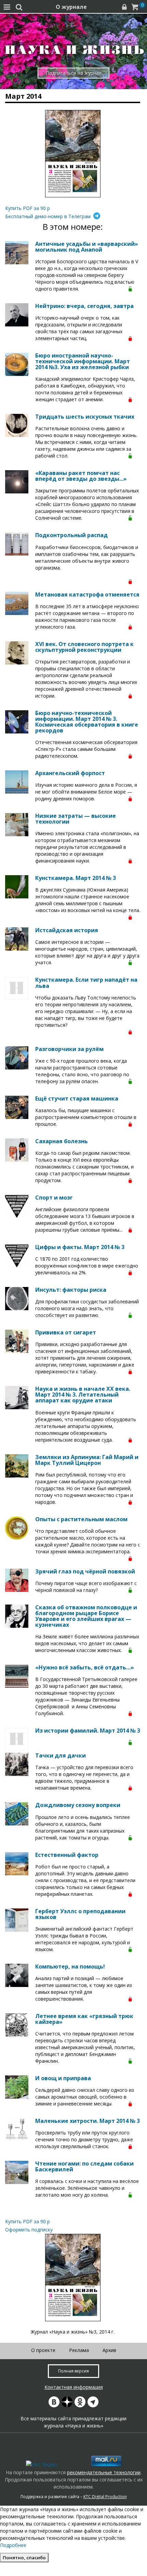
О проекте (43, 2350)
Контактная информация (74, 2387)
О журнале (71, 7)
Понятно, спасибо (24, 2558)
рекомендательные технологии (104, 2472)
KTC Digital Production (105, 2497)
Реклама (79, 2350)
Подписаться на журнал (74, 73)
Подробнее (13, 2545)
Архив (109, 2350)
